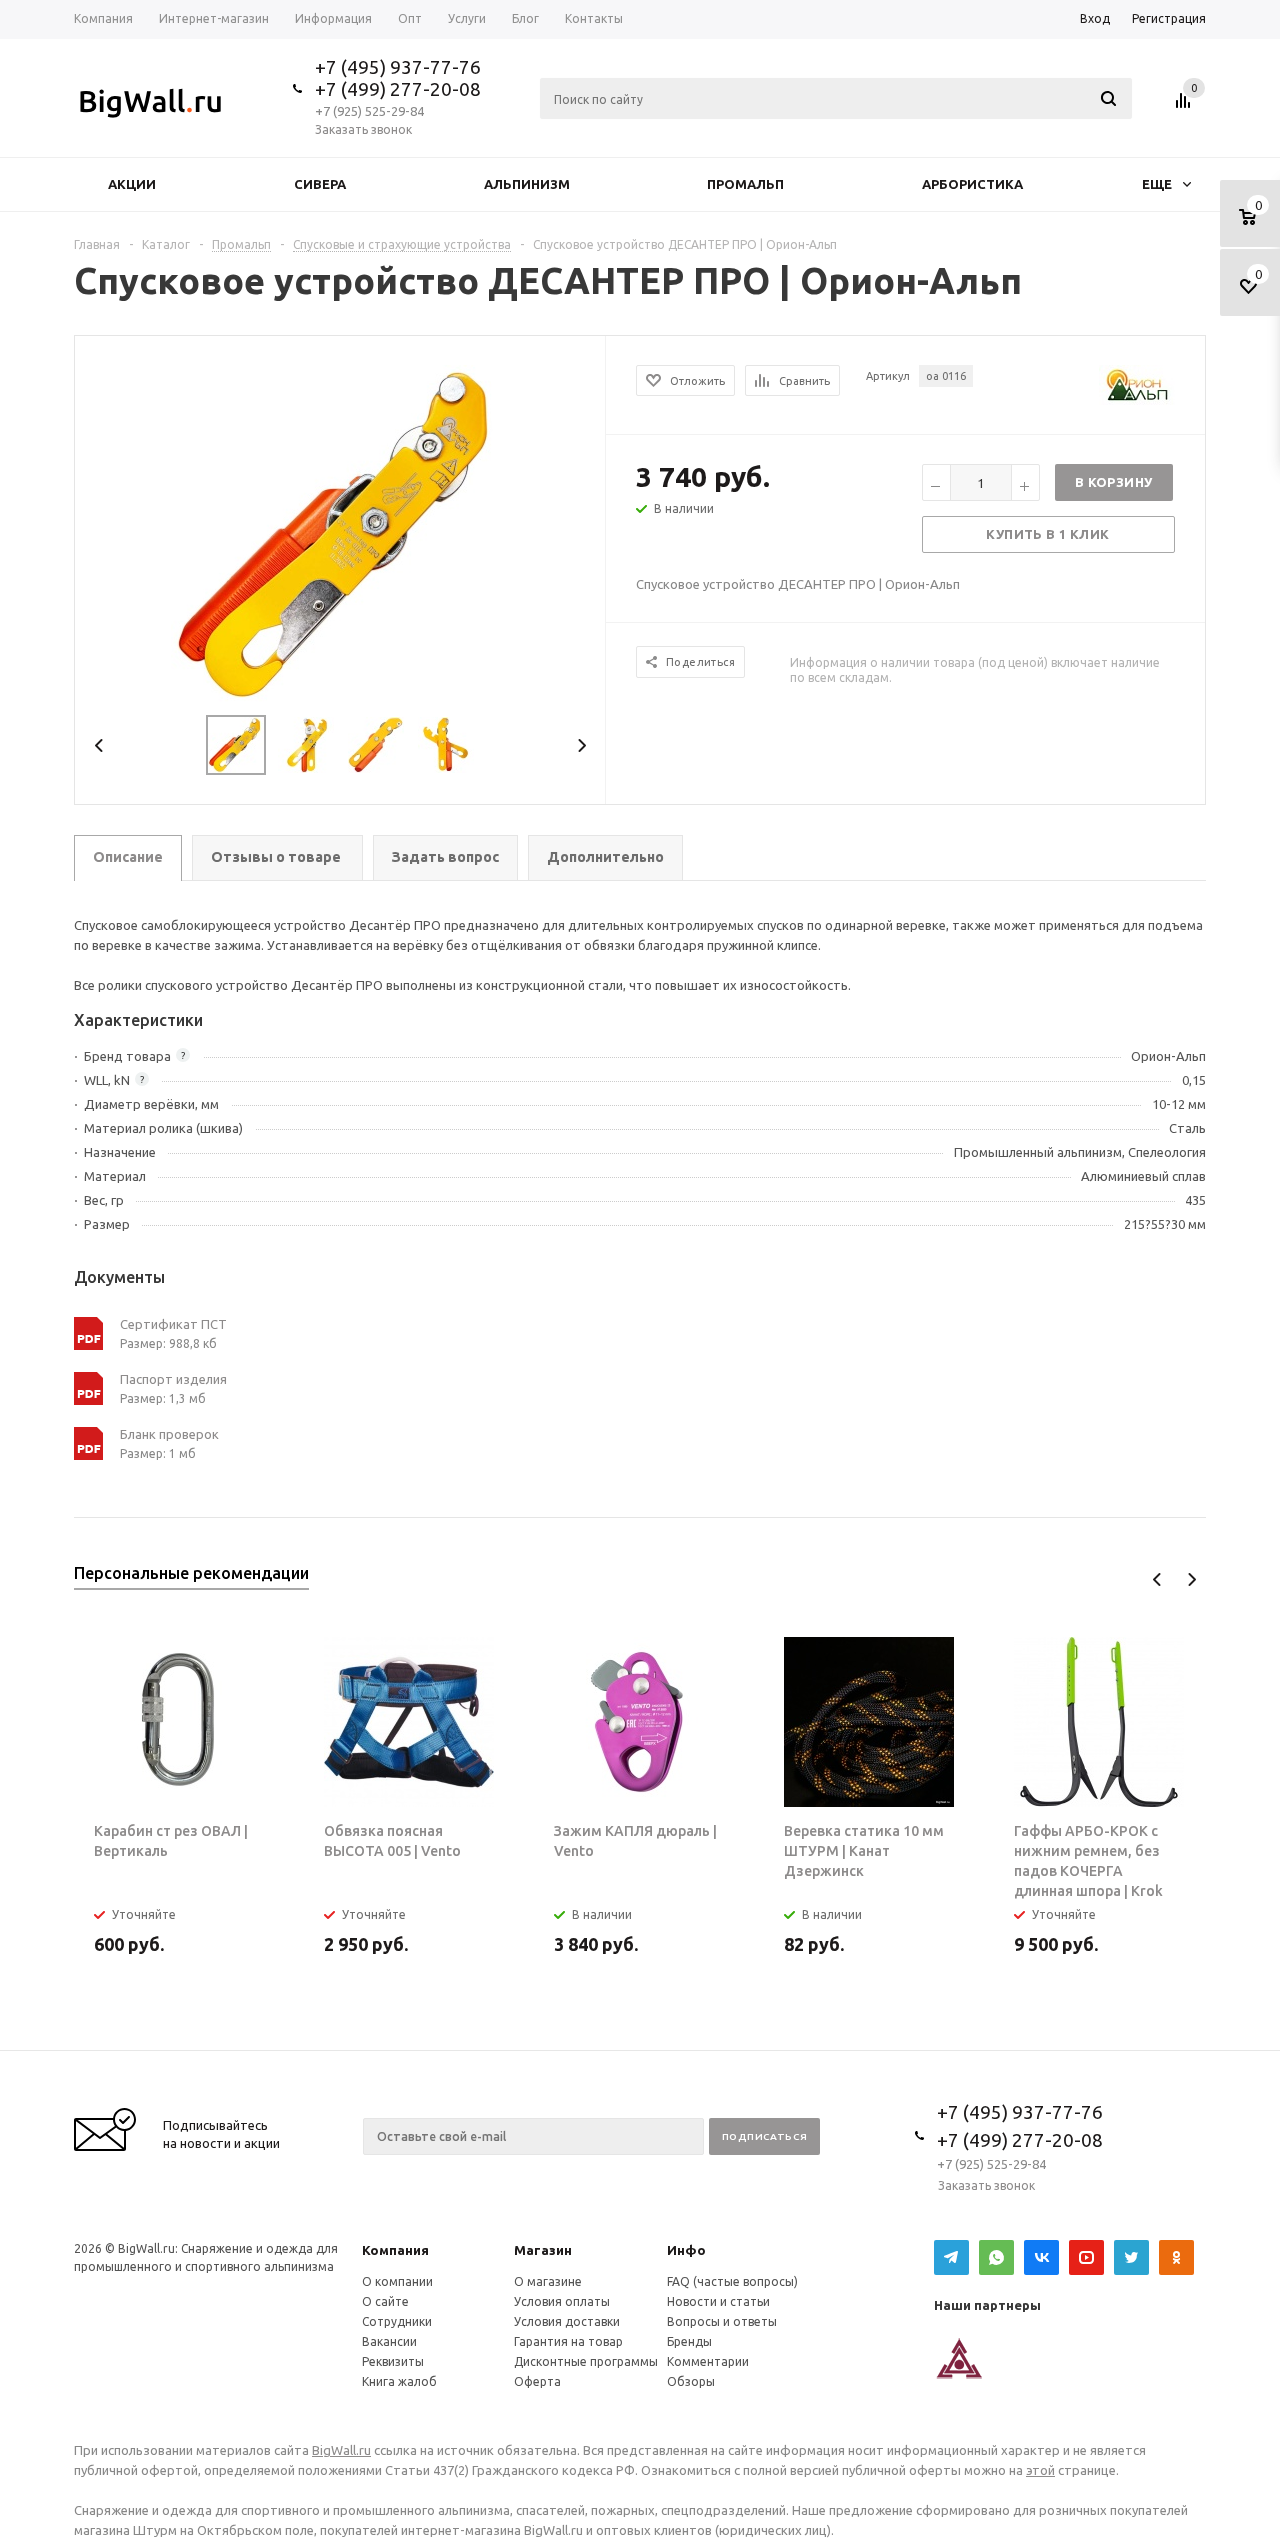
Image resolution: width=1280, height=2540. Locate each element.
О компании (397, 2281)
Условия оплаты (562, 2301)
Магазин (543, 2250)
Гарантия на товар (568, 2341)
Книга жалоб (399, 2381)
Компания (395, 2250)
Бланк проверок (169, 1434)
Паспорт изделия (173, 1379)
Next (581, 745)
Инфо (686, 2250)
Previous (99, 745)
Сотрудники (397, 2321)
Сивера (320, 184)
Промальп (745, 184)
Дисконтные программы (586, 2361)
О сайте (385, 2301)
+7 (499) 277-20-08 (398, 89)
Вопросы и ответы (722, 2321)
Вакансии (389, 2341)
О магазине (548, 2281)
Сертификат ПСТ (173, 1324)
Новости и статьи (718, 2301)
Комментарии (708, 2361)
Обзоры (691, 2381)
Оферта (537, 2381)
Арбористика (972, 184)
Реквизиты (393, 2361)
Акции (132, 184)
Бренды (689, 2341)
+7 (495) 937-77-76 (398, 67)
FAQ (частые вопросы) (732, 2281)
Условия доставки (567, 2321)
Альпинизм (527, 184)
